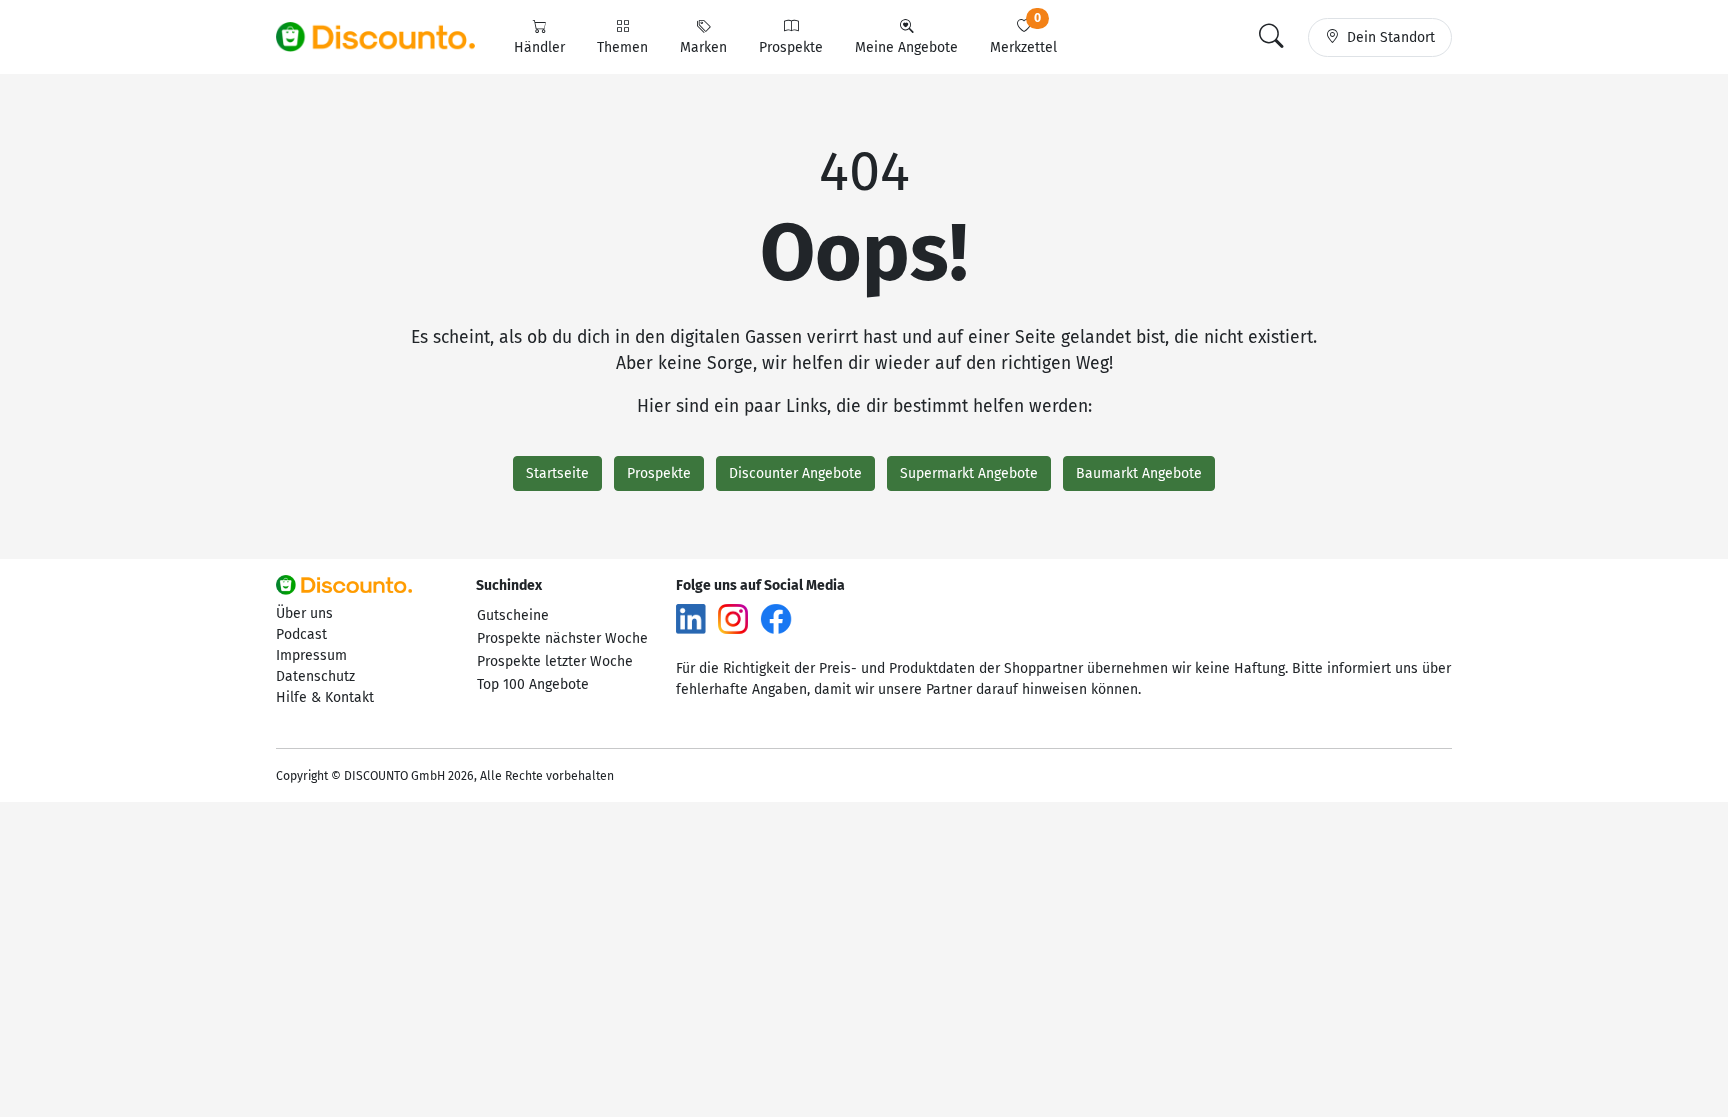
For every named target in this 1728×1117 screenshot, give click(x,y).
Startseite (557, 473)
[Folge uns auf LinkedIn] (691, 618)
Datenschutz (315, 676)
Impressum (311, 655)
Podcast (301, 634)
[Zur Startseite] (387, 37)
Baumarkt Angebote (1139, 473)
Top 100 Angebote (533, 684)
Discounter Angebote (795, 473)
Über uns (304, 613)
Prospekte (659, 473)
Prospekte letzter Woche (555, 661)
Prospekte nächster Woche (562, 638)
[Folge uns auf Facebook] (776, 618)
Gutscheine (513, 615)
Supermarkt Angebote (969, 473)
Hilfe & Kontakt (325, 697)
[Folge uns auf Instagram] (733, 618)
